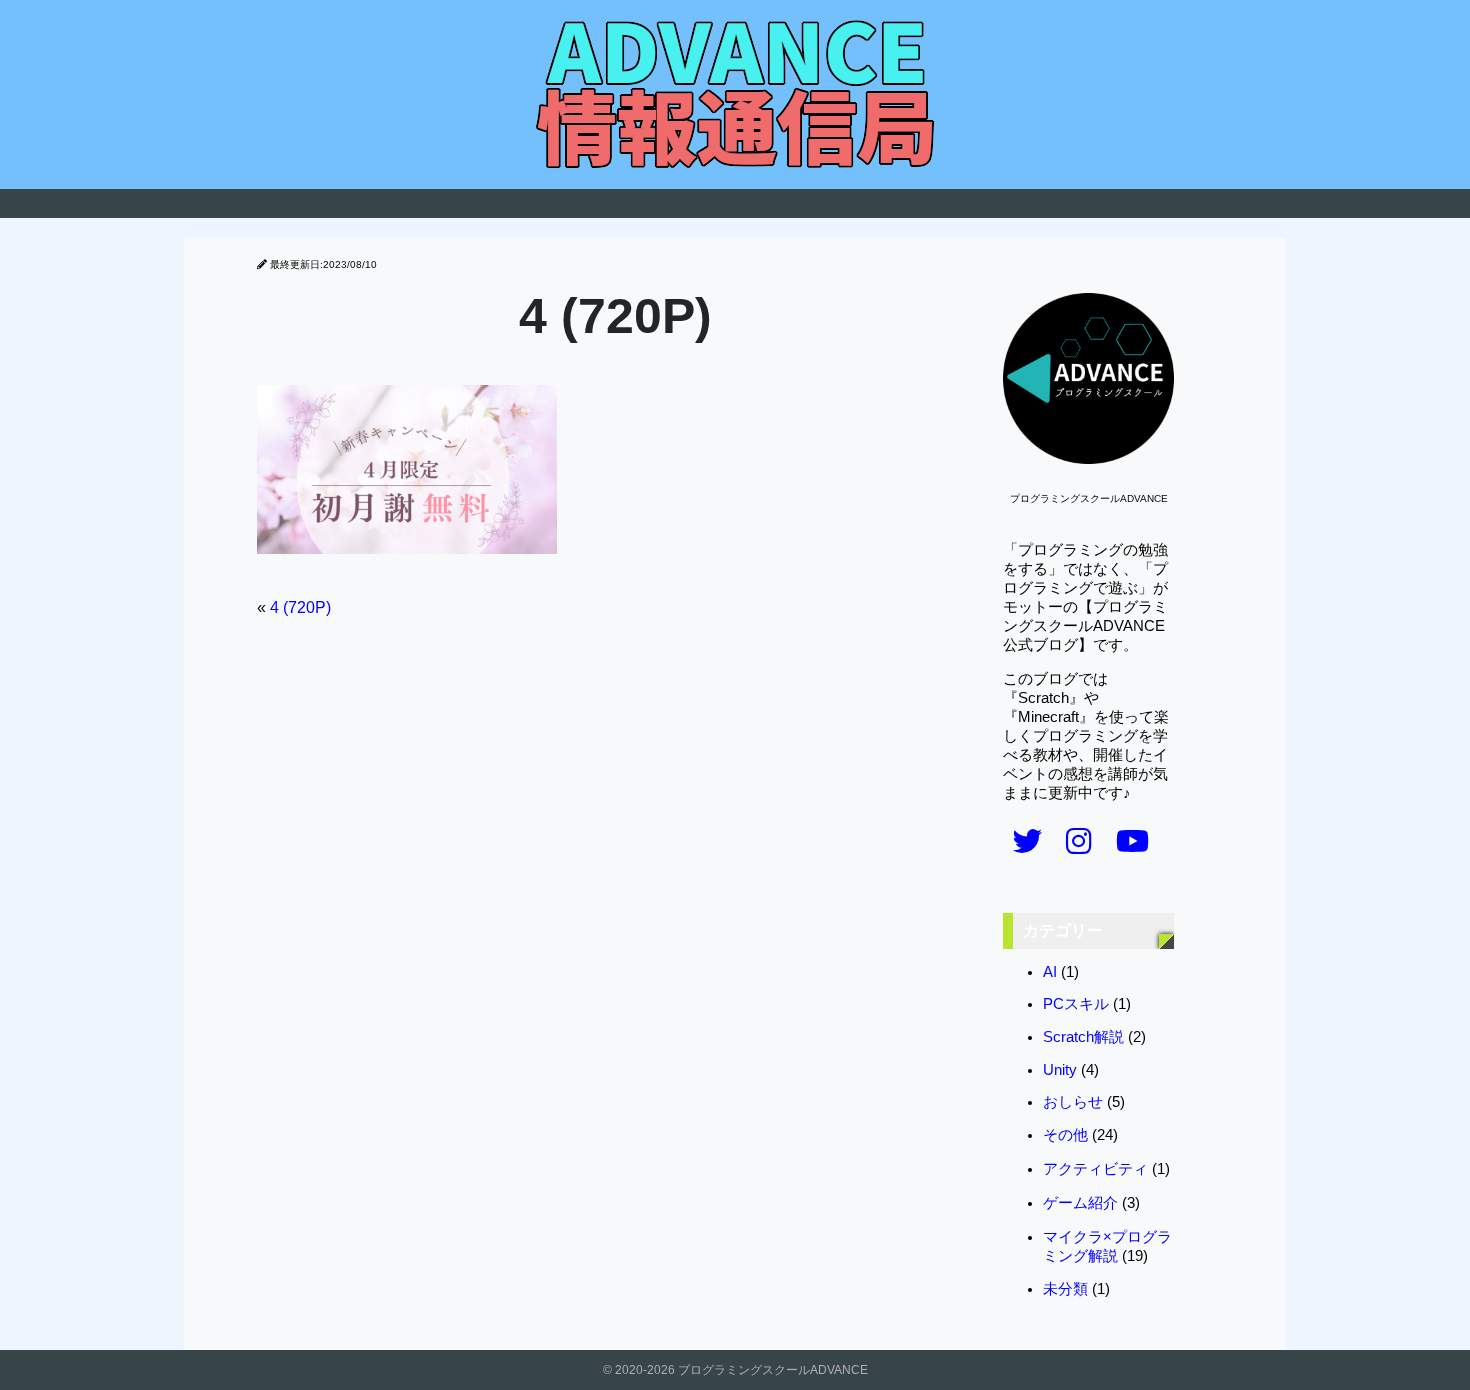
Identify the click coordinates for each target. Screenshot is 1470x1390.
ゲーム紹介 (1080, 1203)
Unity (1060, 1070)
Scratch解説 (1083, 1037)
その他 (1065, 1135)
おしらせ (1073, 1102)
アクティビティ (1095, 1169)
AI (1050, 972)
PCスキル (1076, 1004)
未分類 (1065, 1289)
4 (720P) (300, 607)
